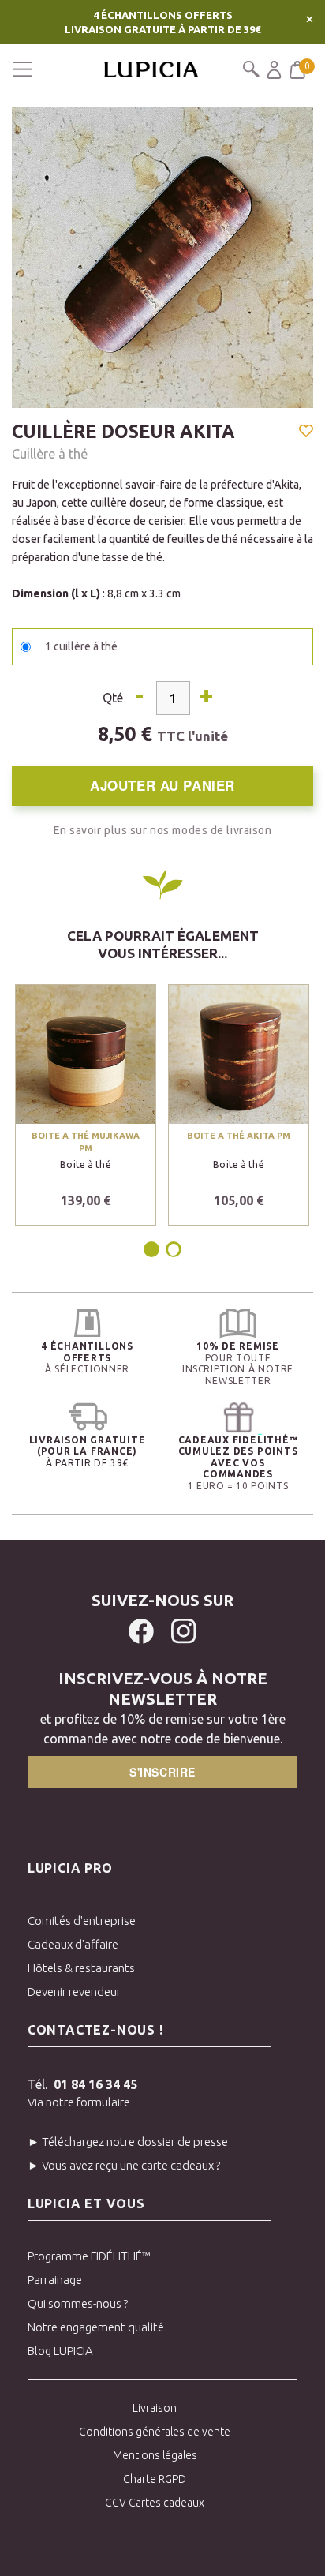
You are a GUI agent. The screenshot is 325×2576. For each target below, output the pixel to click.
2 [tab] (174, 1249)
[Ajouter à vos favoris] (306, 432)
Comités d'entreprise (82, 1921)
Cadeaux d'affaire (73, 1944)
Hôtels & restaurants (81, 1968)
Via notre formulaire (79, 2102)
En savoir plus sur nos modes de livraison (163, 830)
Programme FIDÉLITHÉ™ (89, 2256)
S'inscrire (162, 1772)
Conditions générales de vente (155, 2432)
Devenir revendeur (74, 1992)
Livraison (155, 2408)
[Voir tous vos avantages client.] (87, 1323)
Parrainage (55, 2280)
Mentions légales (155, 2455)
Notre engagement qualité (96, 2327)
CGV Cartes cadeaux (155, 2503)
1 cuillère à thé (81, 646)
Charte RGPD (155, 2479)
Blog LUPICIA (60, 2351)
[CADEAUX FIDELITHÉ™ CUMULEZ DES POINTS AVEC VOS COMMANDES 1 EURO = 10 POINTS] (238, 1417)
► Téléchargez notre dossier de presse (128, 2142)
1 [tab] (153, 1249)
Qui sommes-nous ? (78, 2303)
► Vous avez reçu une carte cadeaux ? (124, 2165)
